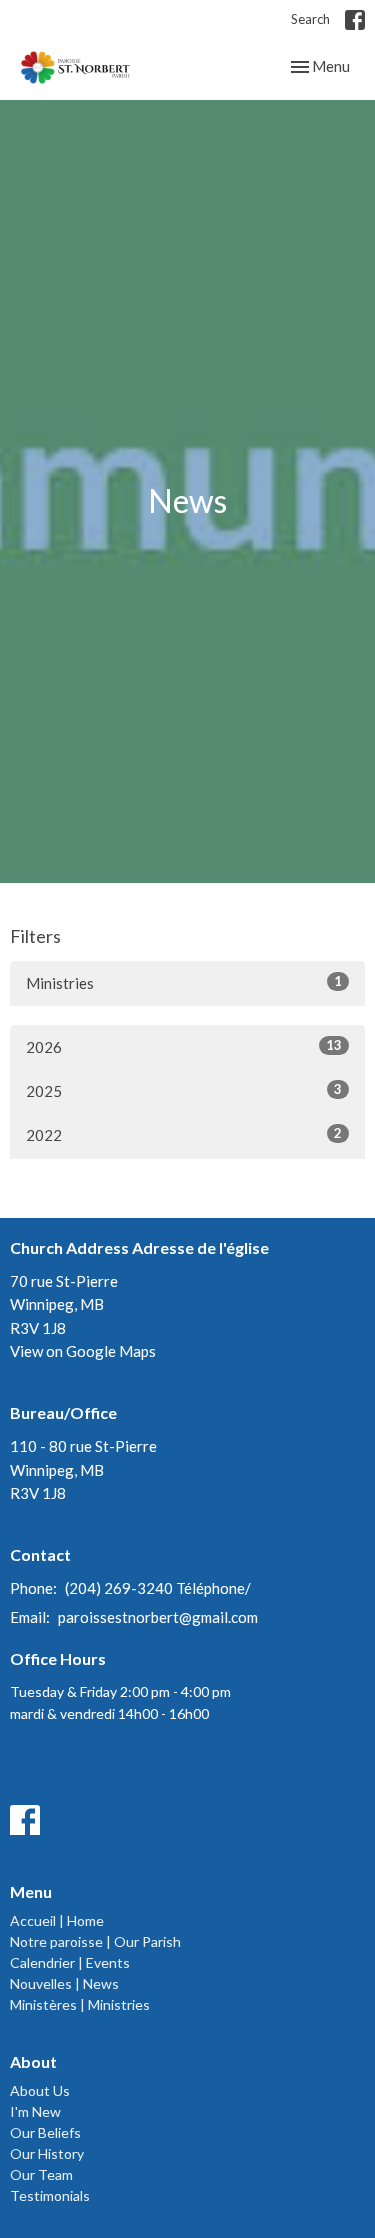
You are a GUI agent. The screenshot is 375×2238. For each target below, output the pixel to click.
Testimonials (50, 2195)
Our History (47, 2153)
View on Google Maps (83, 1351)
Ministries (184, 982)
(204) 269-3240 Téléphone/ (158, 1588)
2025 (184, 1090)
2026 (184, 1046)
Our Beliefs (45, 2132)
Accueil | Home (57, 1920)
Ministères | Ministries (80, 2004)
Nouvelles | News (64, 1983)
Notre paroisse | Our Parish (95, 1941)
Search (310, 19)
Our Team (41, 2174)
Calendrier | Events (70, 1962)
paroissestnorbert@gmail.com (158, 1617)
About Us (40, 2090)
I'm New (35, 2111)
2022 (184, 1134)
